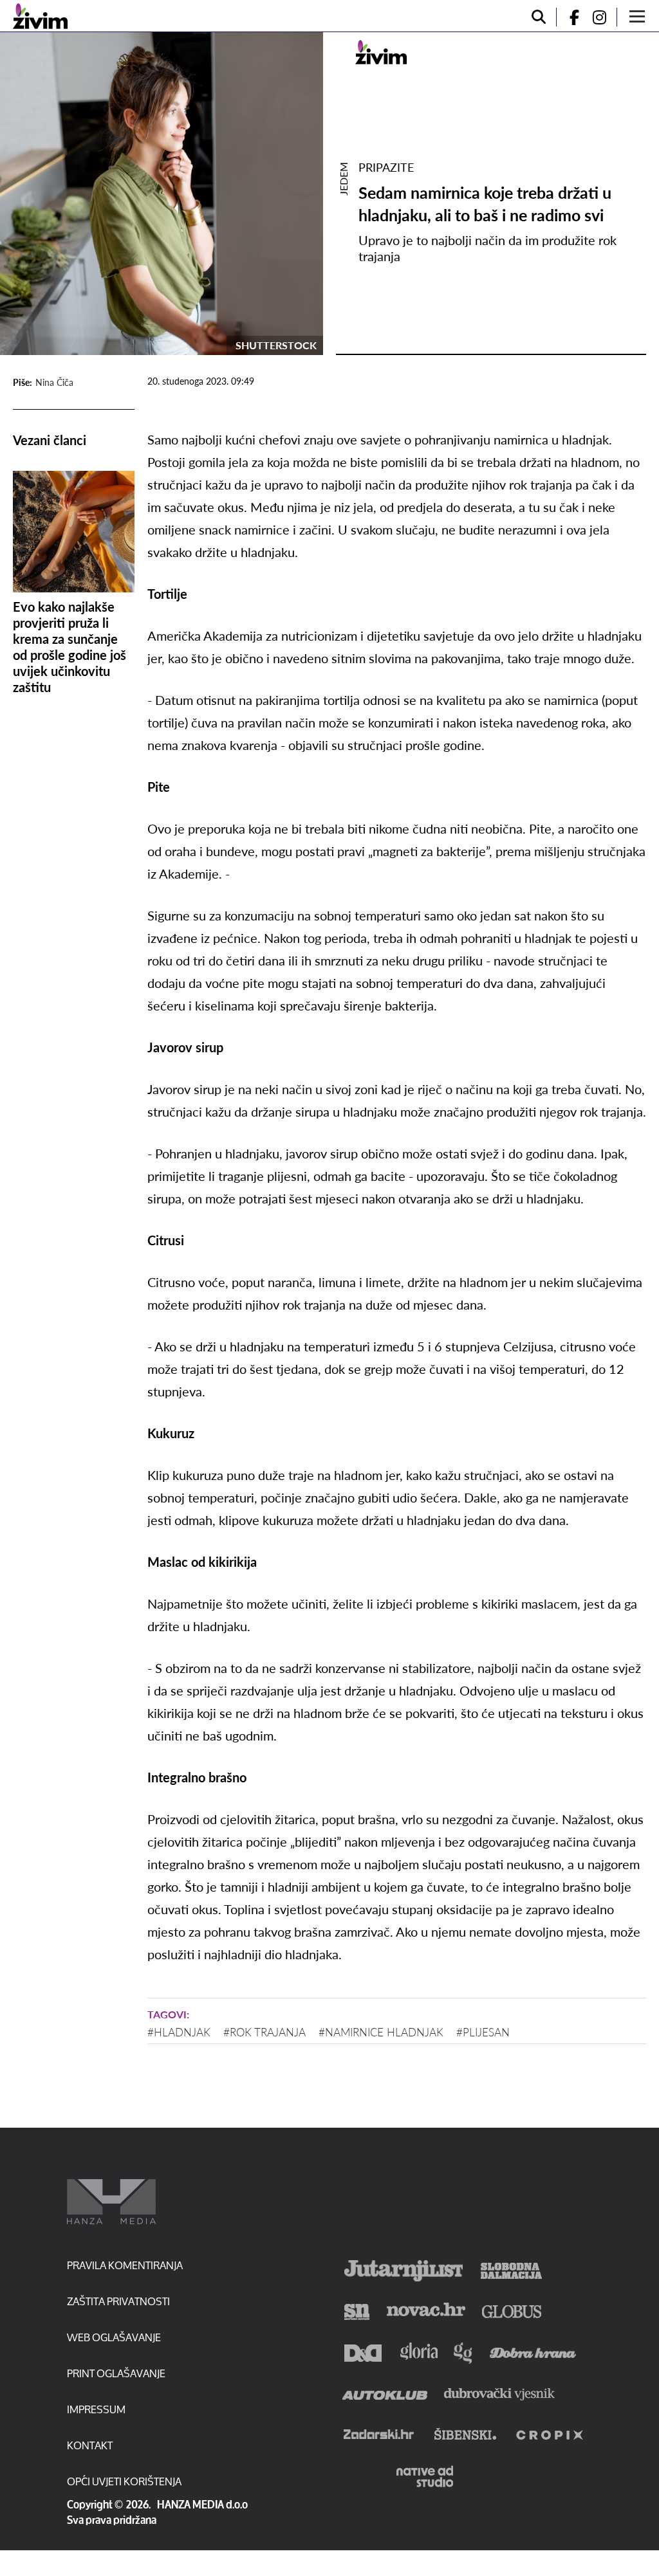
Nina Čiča (54, 382)
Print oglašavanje (116, 2373)
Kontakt (90, 2445)
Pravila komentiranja (125, 2265)
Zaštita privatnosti (118, 2301)
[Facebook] (569, 17)
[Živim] (40, 16)
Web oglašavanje (114, 2337)
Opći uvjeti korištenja (124, 2481)
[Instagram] (604, 17)
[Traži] (539, 17)
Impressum (96, 2409)
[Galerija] (162, 194)
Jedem (343, 179)
